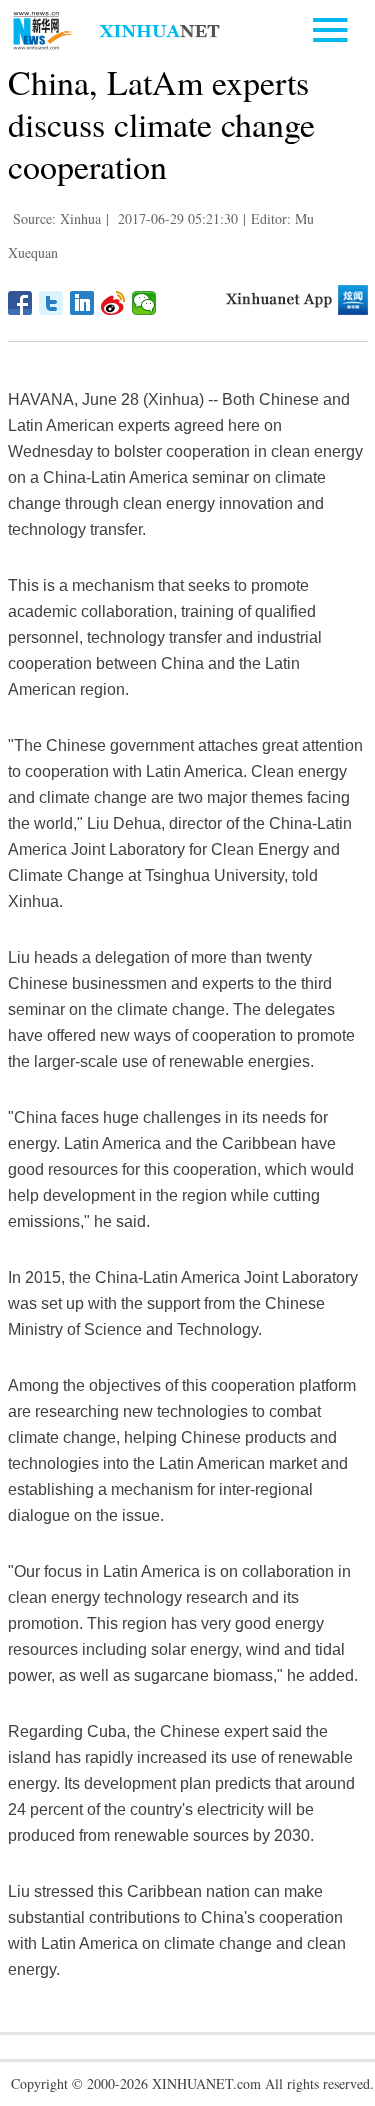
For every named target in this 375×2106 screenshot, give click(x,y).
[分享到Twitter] (51, 303)
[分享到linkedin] (82, 303)
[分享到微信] (144, 303)
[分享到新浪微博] (113, 303)
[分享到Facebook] (20, 303)
